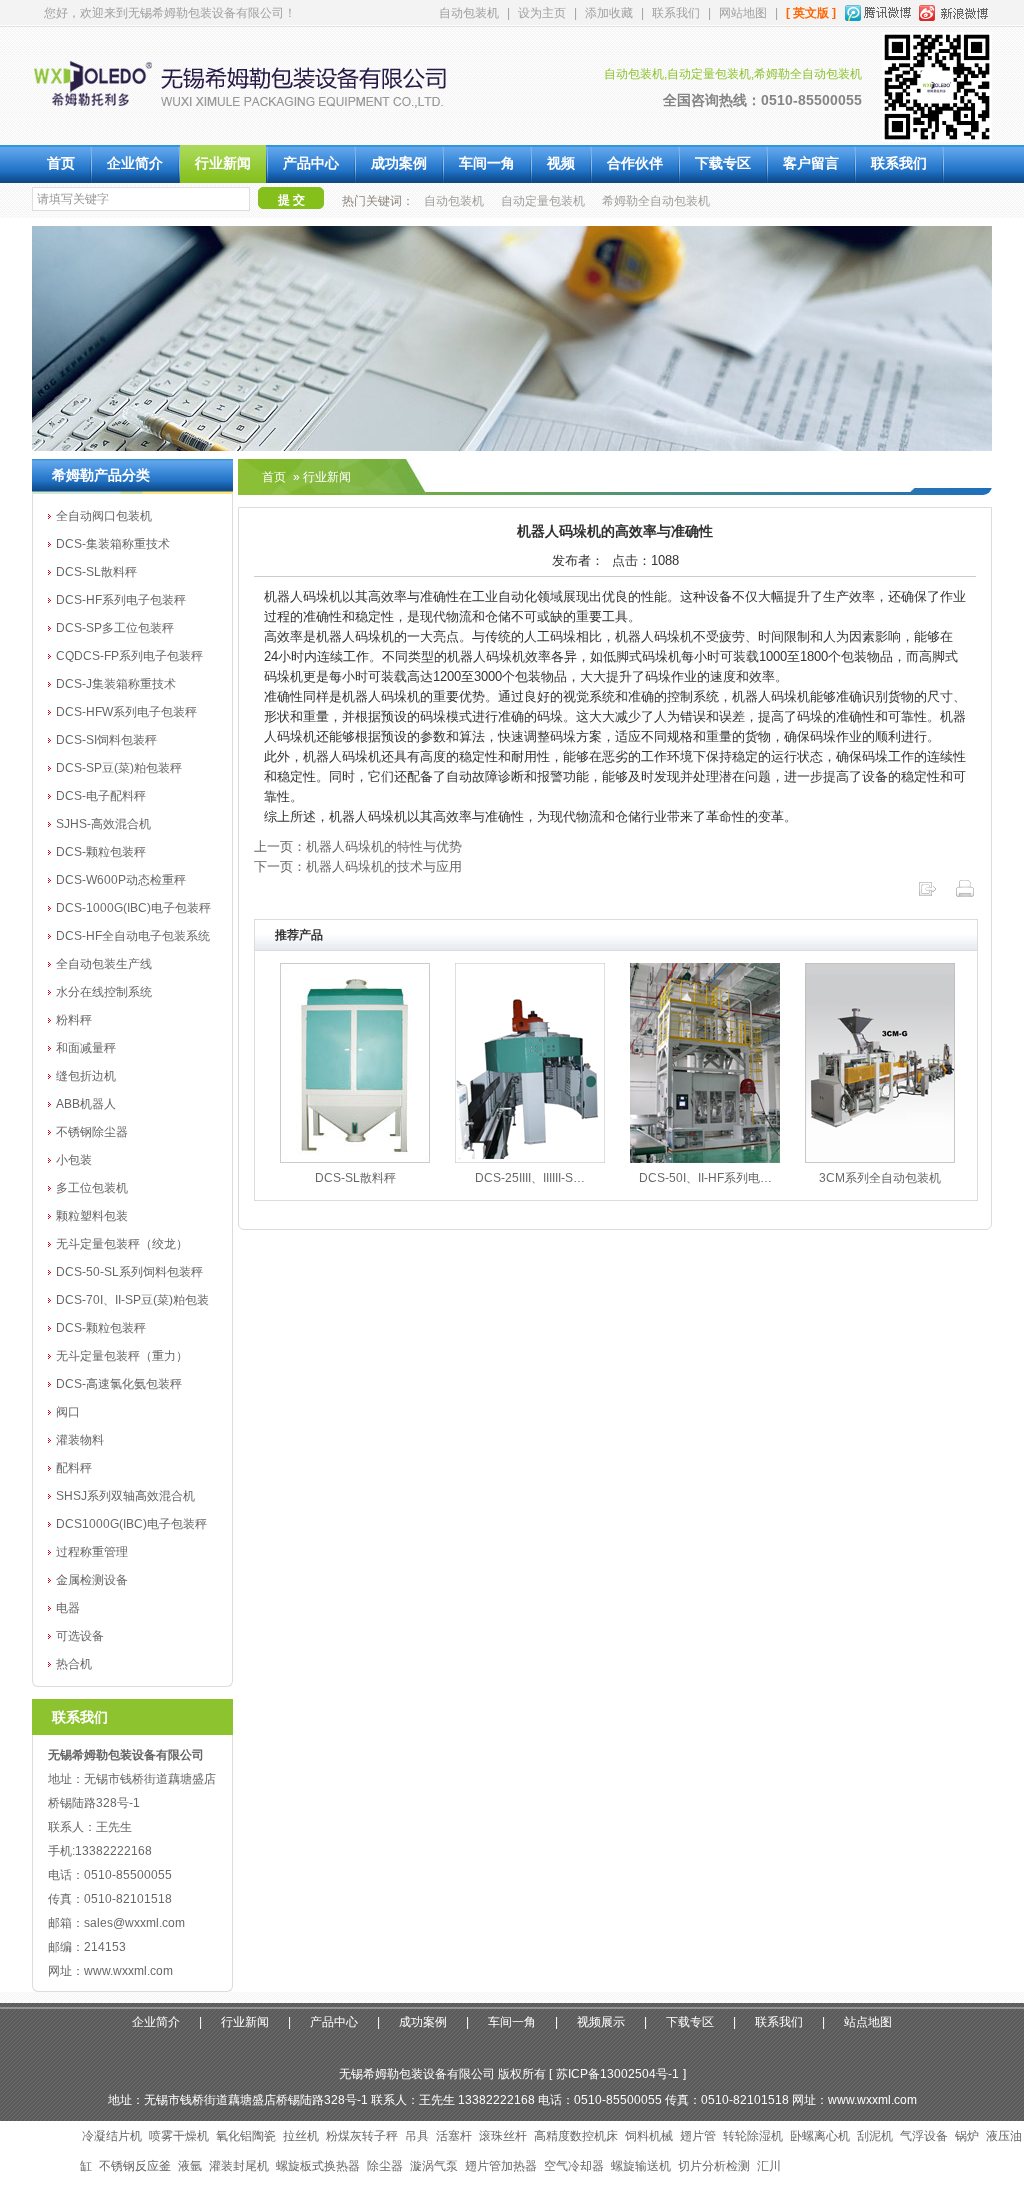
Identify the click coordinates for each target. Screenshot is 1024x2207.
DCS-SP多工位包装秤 (115, 628)
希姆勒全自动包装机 (656, 201)
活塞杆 (454, 2136)
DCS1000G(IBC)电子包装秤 (131, 1524)
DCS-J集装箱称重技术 (116, 684)
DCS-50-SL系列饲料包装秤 (129, 1272)
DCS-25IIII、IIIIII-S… (530, 1178)
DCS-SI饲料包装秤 (106, 740)
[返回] (927, 894)
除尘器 (385, 2166)
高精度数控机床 (576, 2136)
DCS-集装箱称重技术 (113, 544)
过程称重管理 (92, 1552)
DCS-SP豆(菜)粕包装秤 (119, 768)
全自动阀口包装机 (104, 516)
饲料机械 (649, 2136)
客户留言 (811, 163)
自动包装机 (469, 13)
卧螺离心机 (820, 2136)
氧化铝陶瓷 (246, 2136)
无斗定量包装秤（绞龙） (122, 1244)
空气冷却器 (574, 2166)
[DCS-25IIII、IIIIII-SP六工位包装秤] (530, 1159)
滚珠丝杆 (503, 2136)
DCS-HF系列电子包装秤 (121, 600)
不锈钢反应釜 (135, 2166)
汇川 (769, 2166)
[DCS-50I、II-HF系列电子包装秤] (705, 1159)
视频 (561, 163)
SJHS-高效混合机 (103, 824)
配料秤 (74, 1468)
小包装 (74, 1160)
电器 (68, 1608)
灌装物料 (80, 1440)
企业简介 (135, 163)
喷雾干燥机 (179, 2136)
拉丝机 (301, 2136)
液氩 (190, 2166)
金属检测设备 (92, 1580)
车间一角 (487, 163)
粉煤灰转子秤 (362, 2136)
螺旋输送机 (641, 2166)
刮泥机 (875, 2136)
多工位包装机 (92, 1188)
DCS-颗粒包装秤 (101, 852)
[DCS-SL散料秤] (355, 1159)
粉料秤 (74, 1020)
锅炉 (967, 2136)
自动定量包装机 (543, 201)
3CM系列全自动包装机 (880, 1178)
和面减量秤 (86, 1048)
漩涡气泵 (434, 2166)
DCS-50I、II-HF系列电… (705, 1178)
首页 (61, 163)
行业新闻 (223, 163)
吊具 (417, 2136)
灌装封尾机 (239, 2166)
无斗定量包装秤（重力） (122, 1356)
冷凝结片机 (112, 2136)
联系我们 (676, 13)
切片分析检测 (714, 2166)
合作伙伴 (635, 163)
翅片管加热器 (501, 2166)
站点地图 (868, 2022)
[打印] (965, 894)
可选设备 (80, 1636)
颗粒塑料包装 (92, 1216)
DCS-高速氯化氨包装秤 (119, 1384)
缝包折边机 (86, 1076)
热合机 (74, 1664)
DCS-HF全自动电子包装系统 (133, 936)
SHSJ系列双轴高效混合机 (125, 1496)
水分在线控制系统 (104, 992)
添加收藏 (609, 13)
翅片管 (698, 2136)
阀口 (68, 1412)
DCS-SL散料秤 (96, 572)
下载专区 (723, 163)
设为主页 (542, 13)
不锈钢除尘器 (92, 1132)
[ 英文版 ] (811, 13)
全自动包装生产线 (104, 964)
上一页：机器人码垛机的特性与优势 (358, 846)
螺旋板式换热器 (318, 2166)
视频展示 (601, 2022)
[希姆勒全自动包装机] (256, 121)
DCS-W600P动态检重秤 (121, 880)
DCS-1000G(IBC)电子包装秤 (133, 908)
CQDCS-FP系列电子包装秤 (129, 656)
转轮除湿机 (753, 2136)
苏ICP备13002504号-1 (617, 2074)
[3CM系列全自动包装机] (880, 1159)
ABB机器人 (86, 1104)
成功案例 (399, 163)
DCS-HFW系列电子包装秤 (126, 712)
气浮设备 (924, 2136)
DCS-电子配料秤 (101, 796)
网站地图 (743, 13)
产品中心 (311, 163)
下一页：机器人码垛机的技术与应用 (358, 866)
